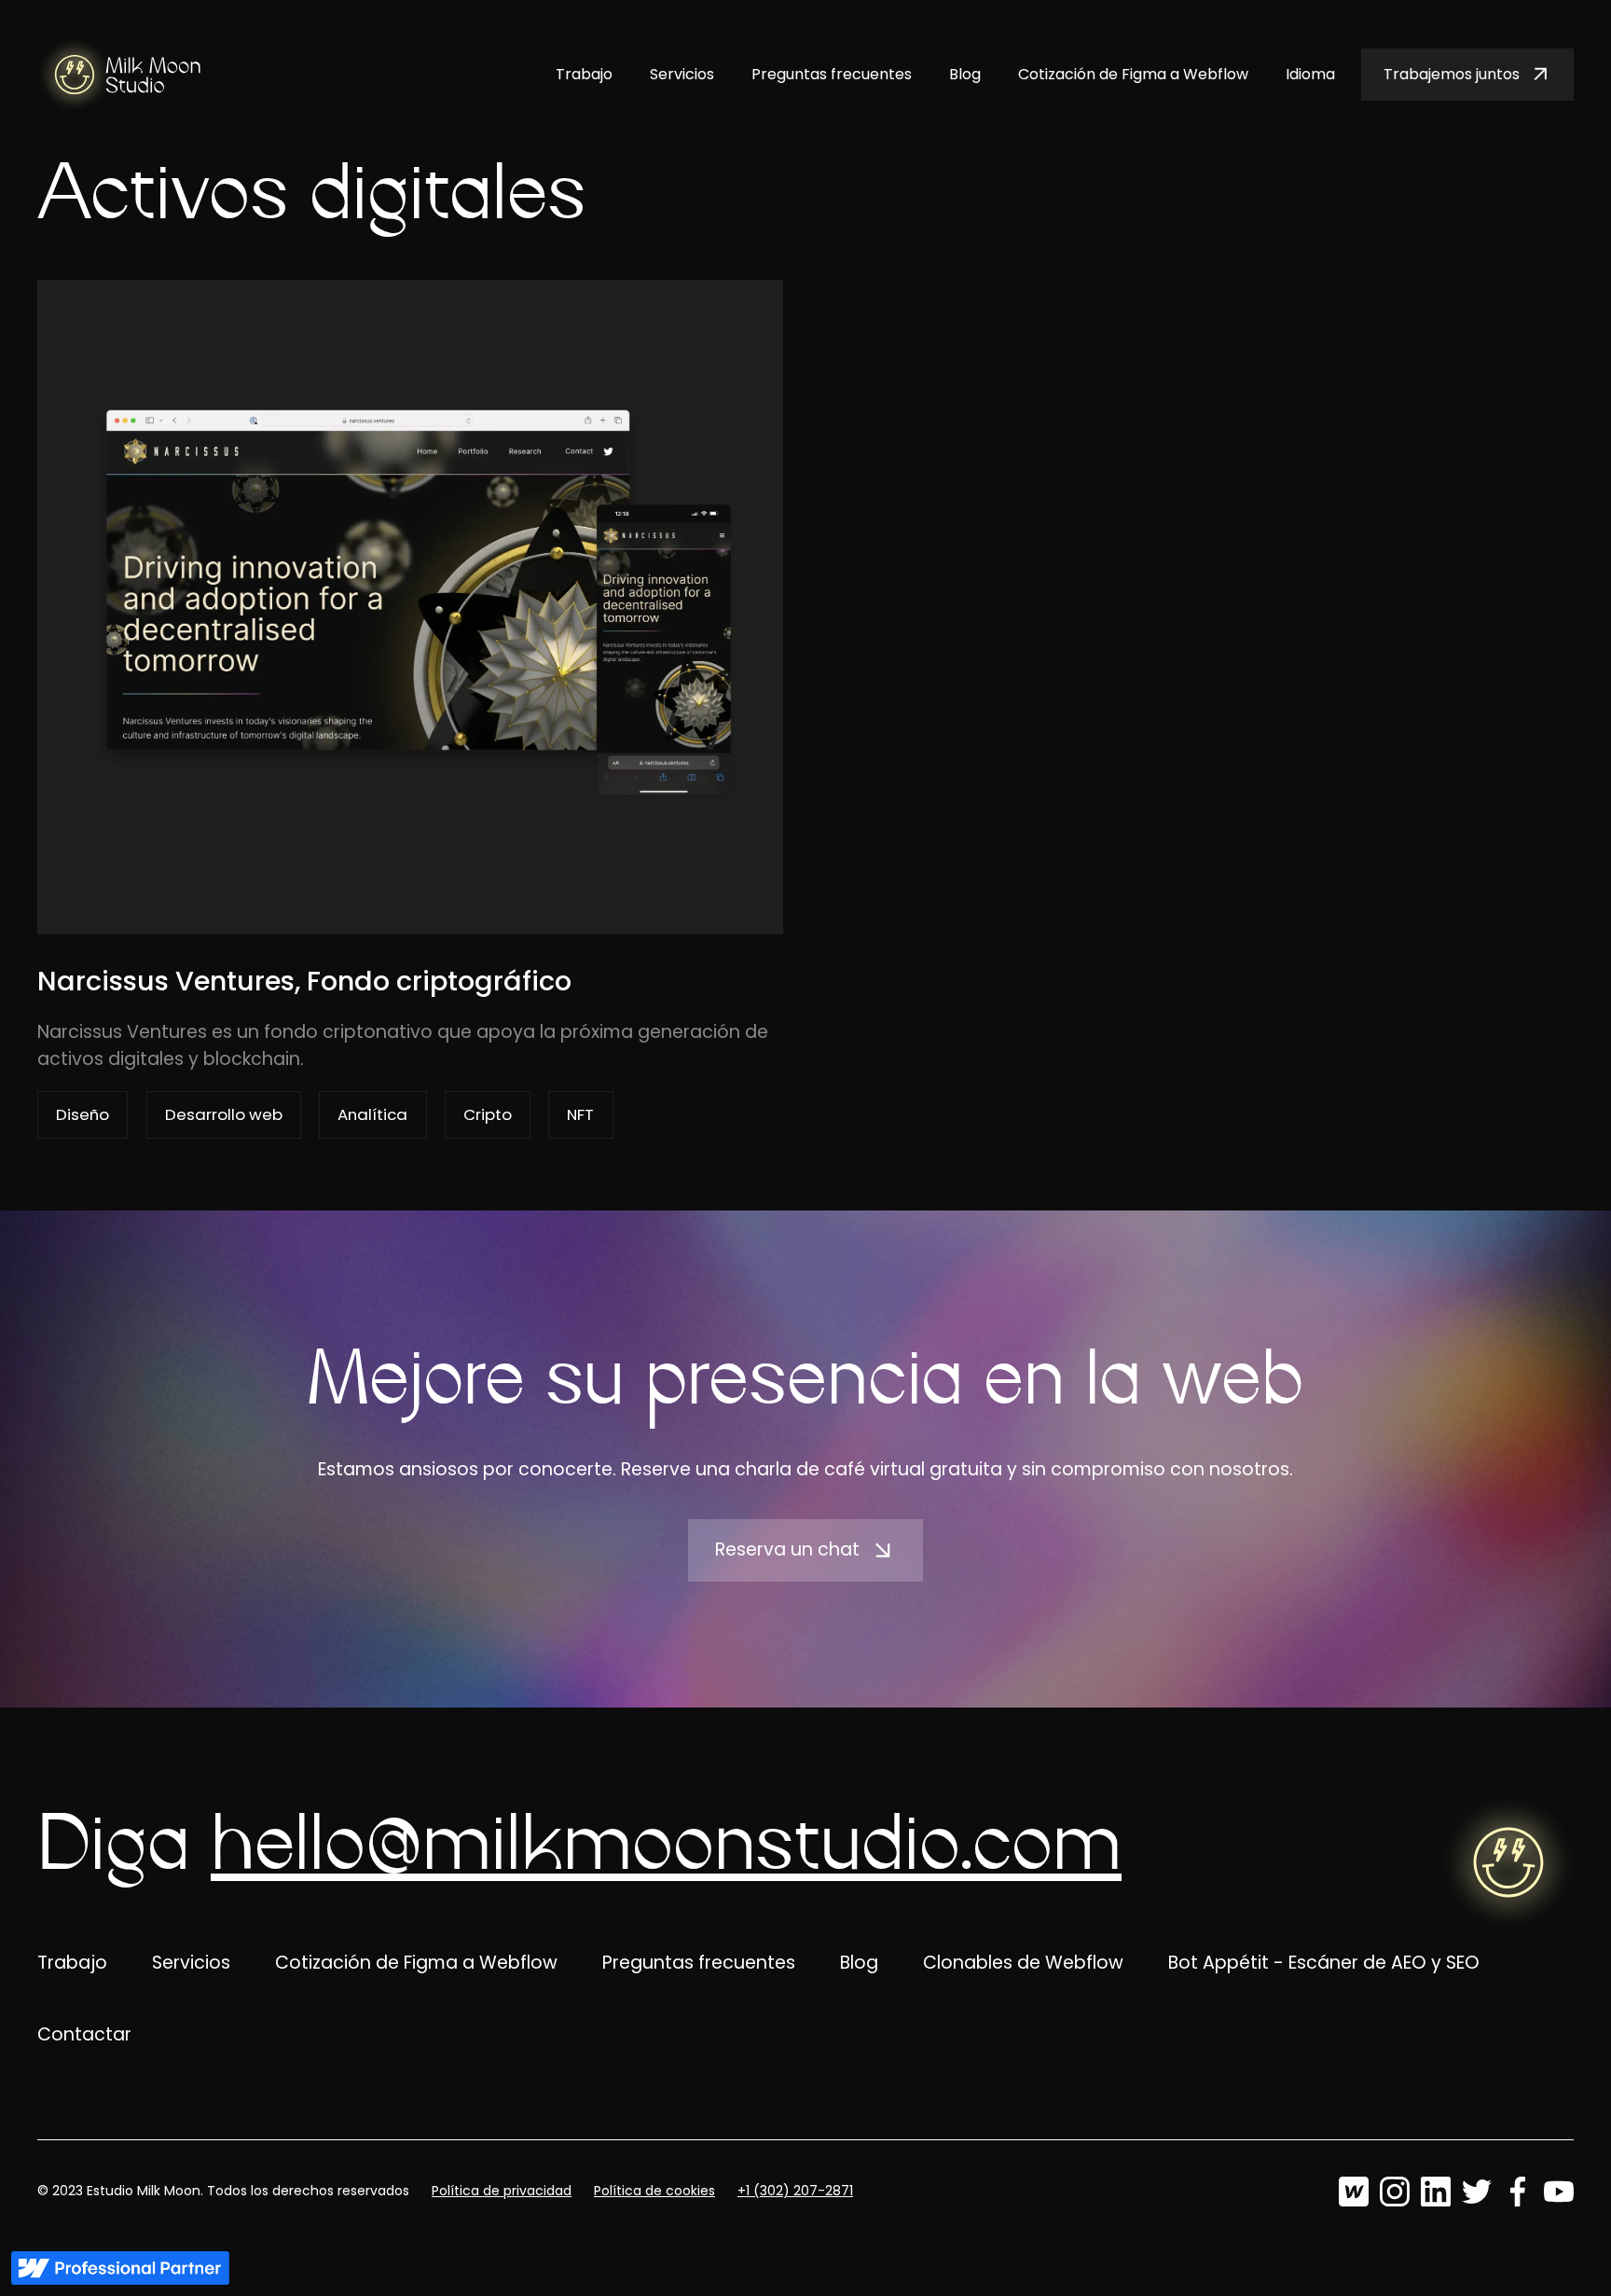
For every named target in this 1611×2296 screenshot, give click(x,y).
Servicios (682, 74)
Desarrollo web (224, 1114)
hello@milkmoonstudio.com (666, 1847)
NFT (580, 1114)
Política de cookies (654, 2191)
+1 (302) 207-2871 (795, 2191)
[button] (1310, 75)
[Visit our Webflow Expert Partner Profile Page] (120, 2268)
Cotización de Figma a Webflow (1133, 74)
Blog (965, 74)
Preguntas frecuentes (832, 74)
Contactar (84, 2034)
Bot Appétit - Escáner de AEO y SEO (1324, 1963)
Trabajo (584, 74)
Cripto (488, 1114)
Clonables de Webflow (1023, 1963)
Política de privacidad (502, 2191)
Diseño (83, 1114)
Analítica (372, 1114)
